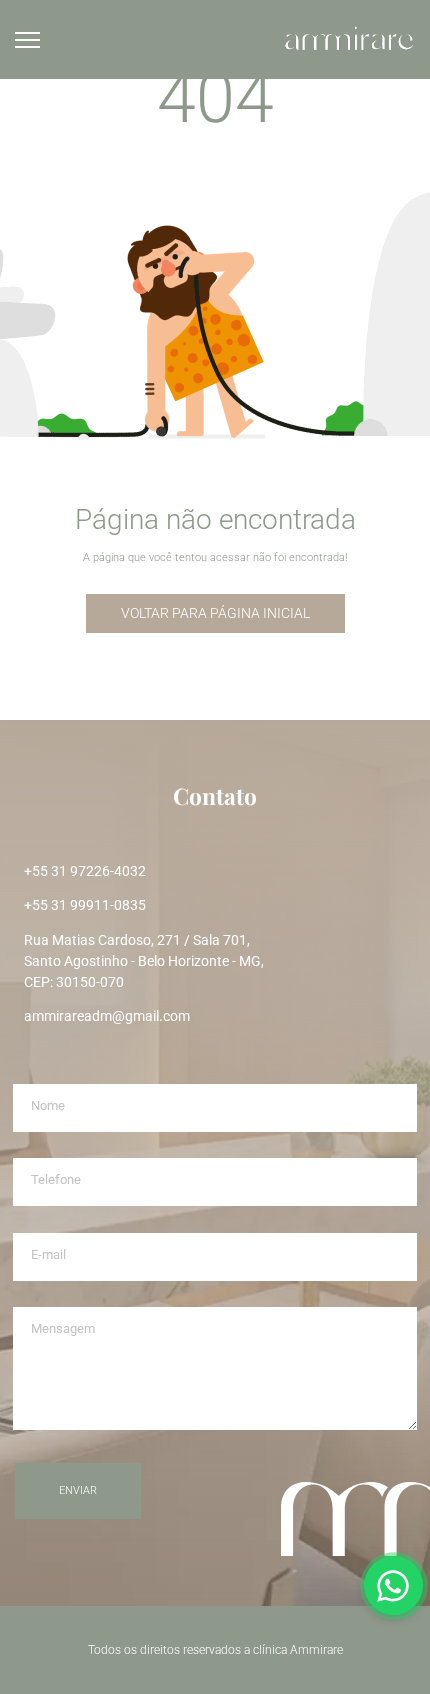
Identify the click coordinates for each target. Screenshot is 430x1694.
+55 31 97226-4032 (85, 871)
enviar (78, 1490)
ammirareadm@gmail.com (107, 1016)
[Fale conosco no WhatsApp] (394, 1586)
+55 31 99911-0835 (85, 905)
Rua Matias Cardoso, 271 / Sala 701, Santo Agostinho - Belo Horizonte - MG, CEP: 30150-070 (144, 961)
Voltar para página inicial (215, 613)
